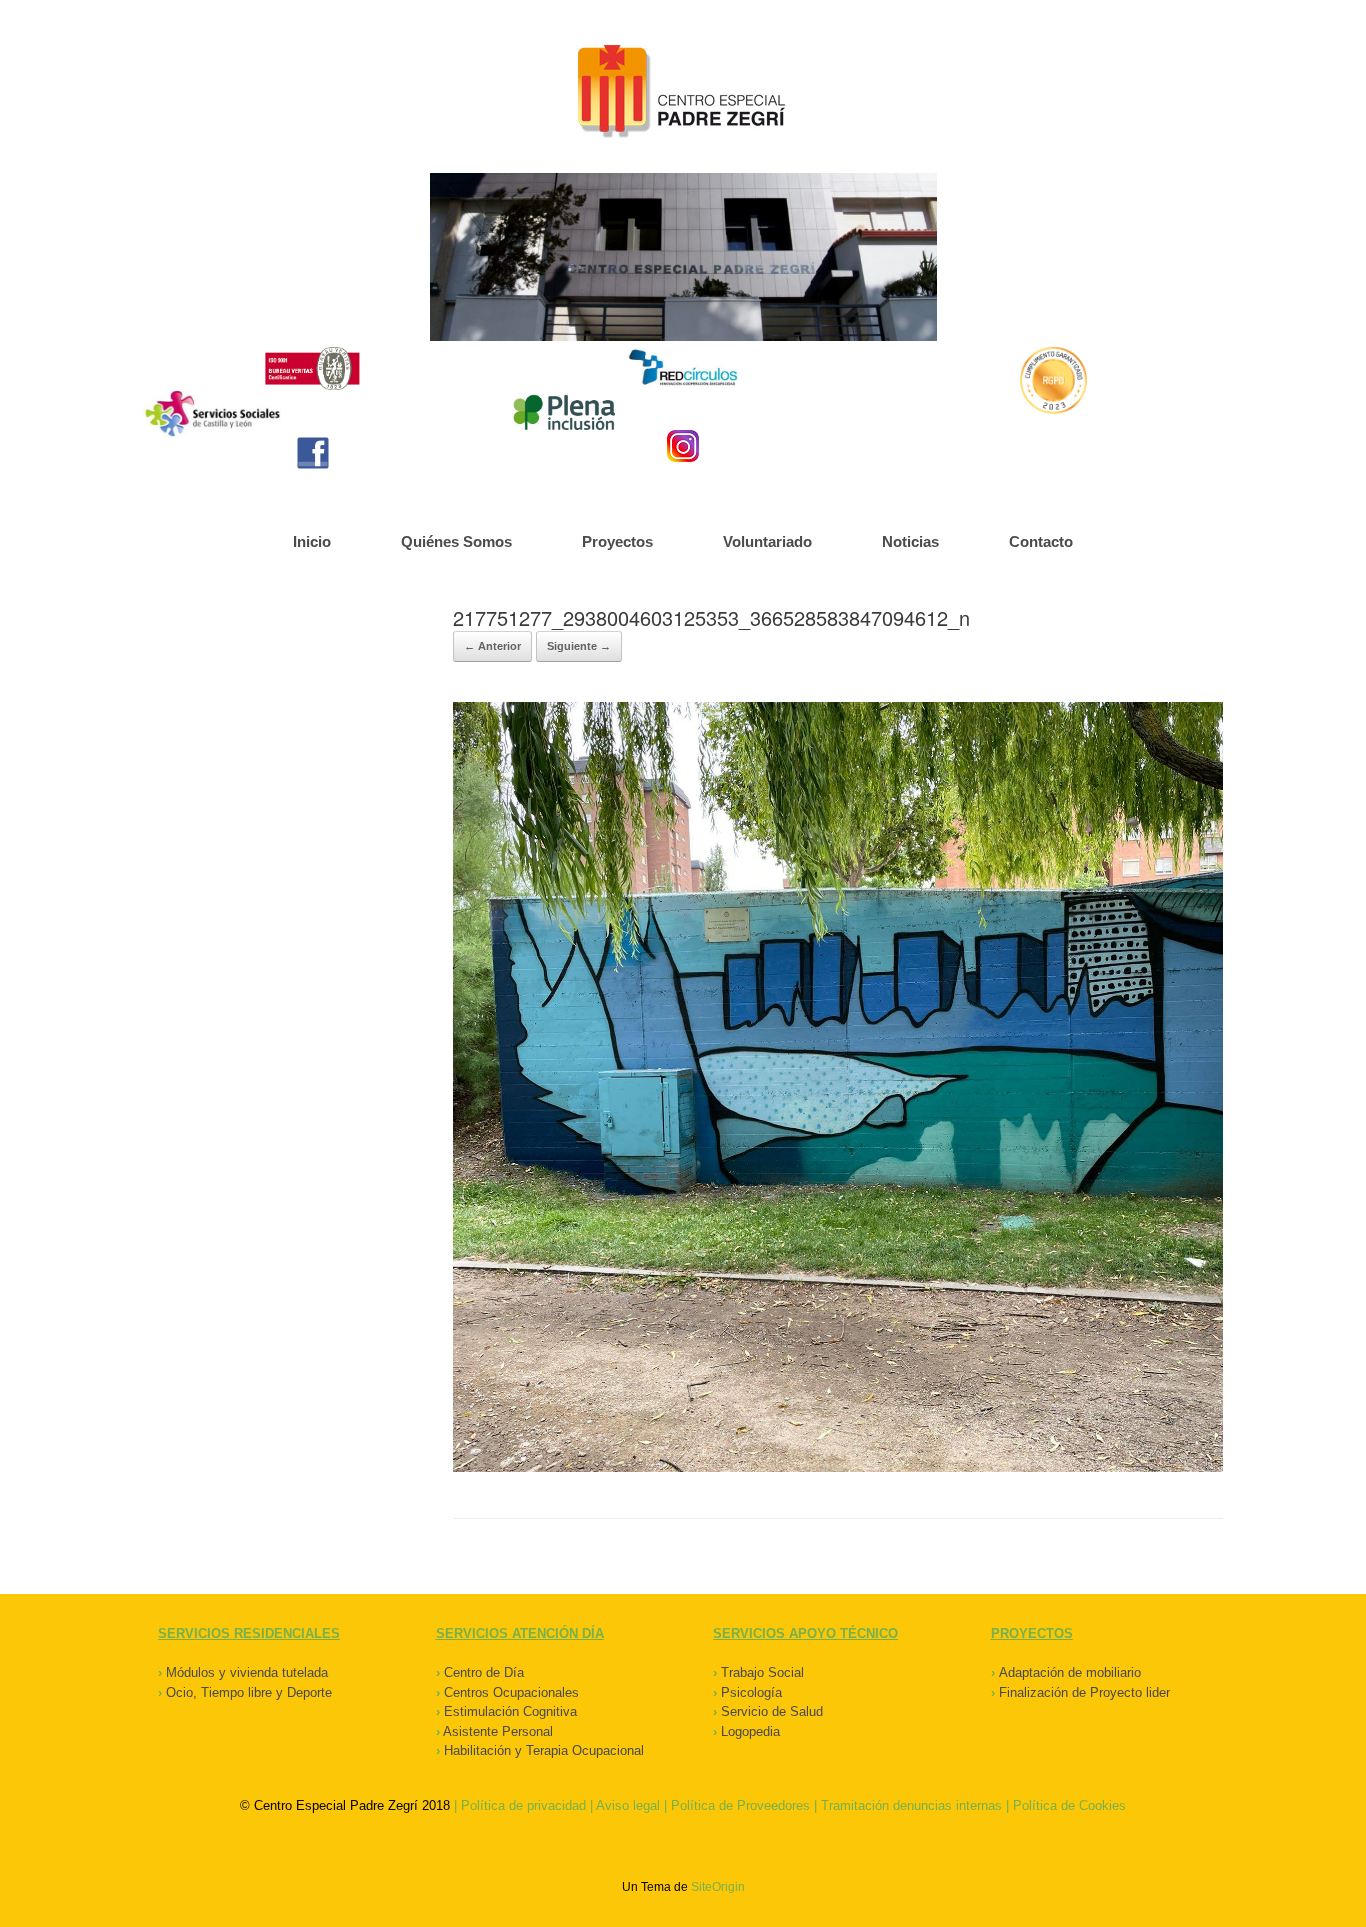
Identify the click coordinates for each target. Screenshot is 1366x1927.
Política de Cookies (1069, 1805)
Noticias (910, 541)
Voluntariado (767, 541)
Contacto (1041, 541)
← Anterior (492, 646)
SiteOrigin (718, 1887)
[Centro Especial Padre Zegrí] (683, 94)
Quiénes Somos (456, 541)
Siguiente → (579, 646)
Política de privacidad (523, 1805)
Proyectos (617, 541)
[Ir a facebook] (313, 453)
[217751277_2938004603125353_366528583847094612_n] (838, 1467)
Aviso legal (628, 1805)
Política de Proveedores (740, 1805)
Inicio (312, 541)
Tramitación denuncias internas (911, 1805)
